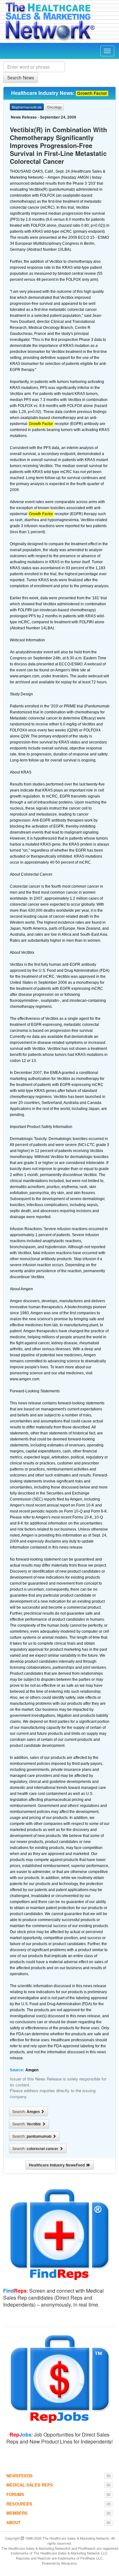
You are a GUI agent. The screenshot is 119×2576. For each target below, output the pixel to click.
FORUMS (15, 2494)
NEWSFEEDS (20, 2476)
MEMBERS (17, 2513)
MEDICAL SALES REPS (30, 2485)
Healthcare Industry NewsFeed (58, 2165)
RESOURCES (19, 2504)
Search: (26, 2111)
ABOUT (13, 2522)
